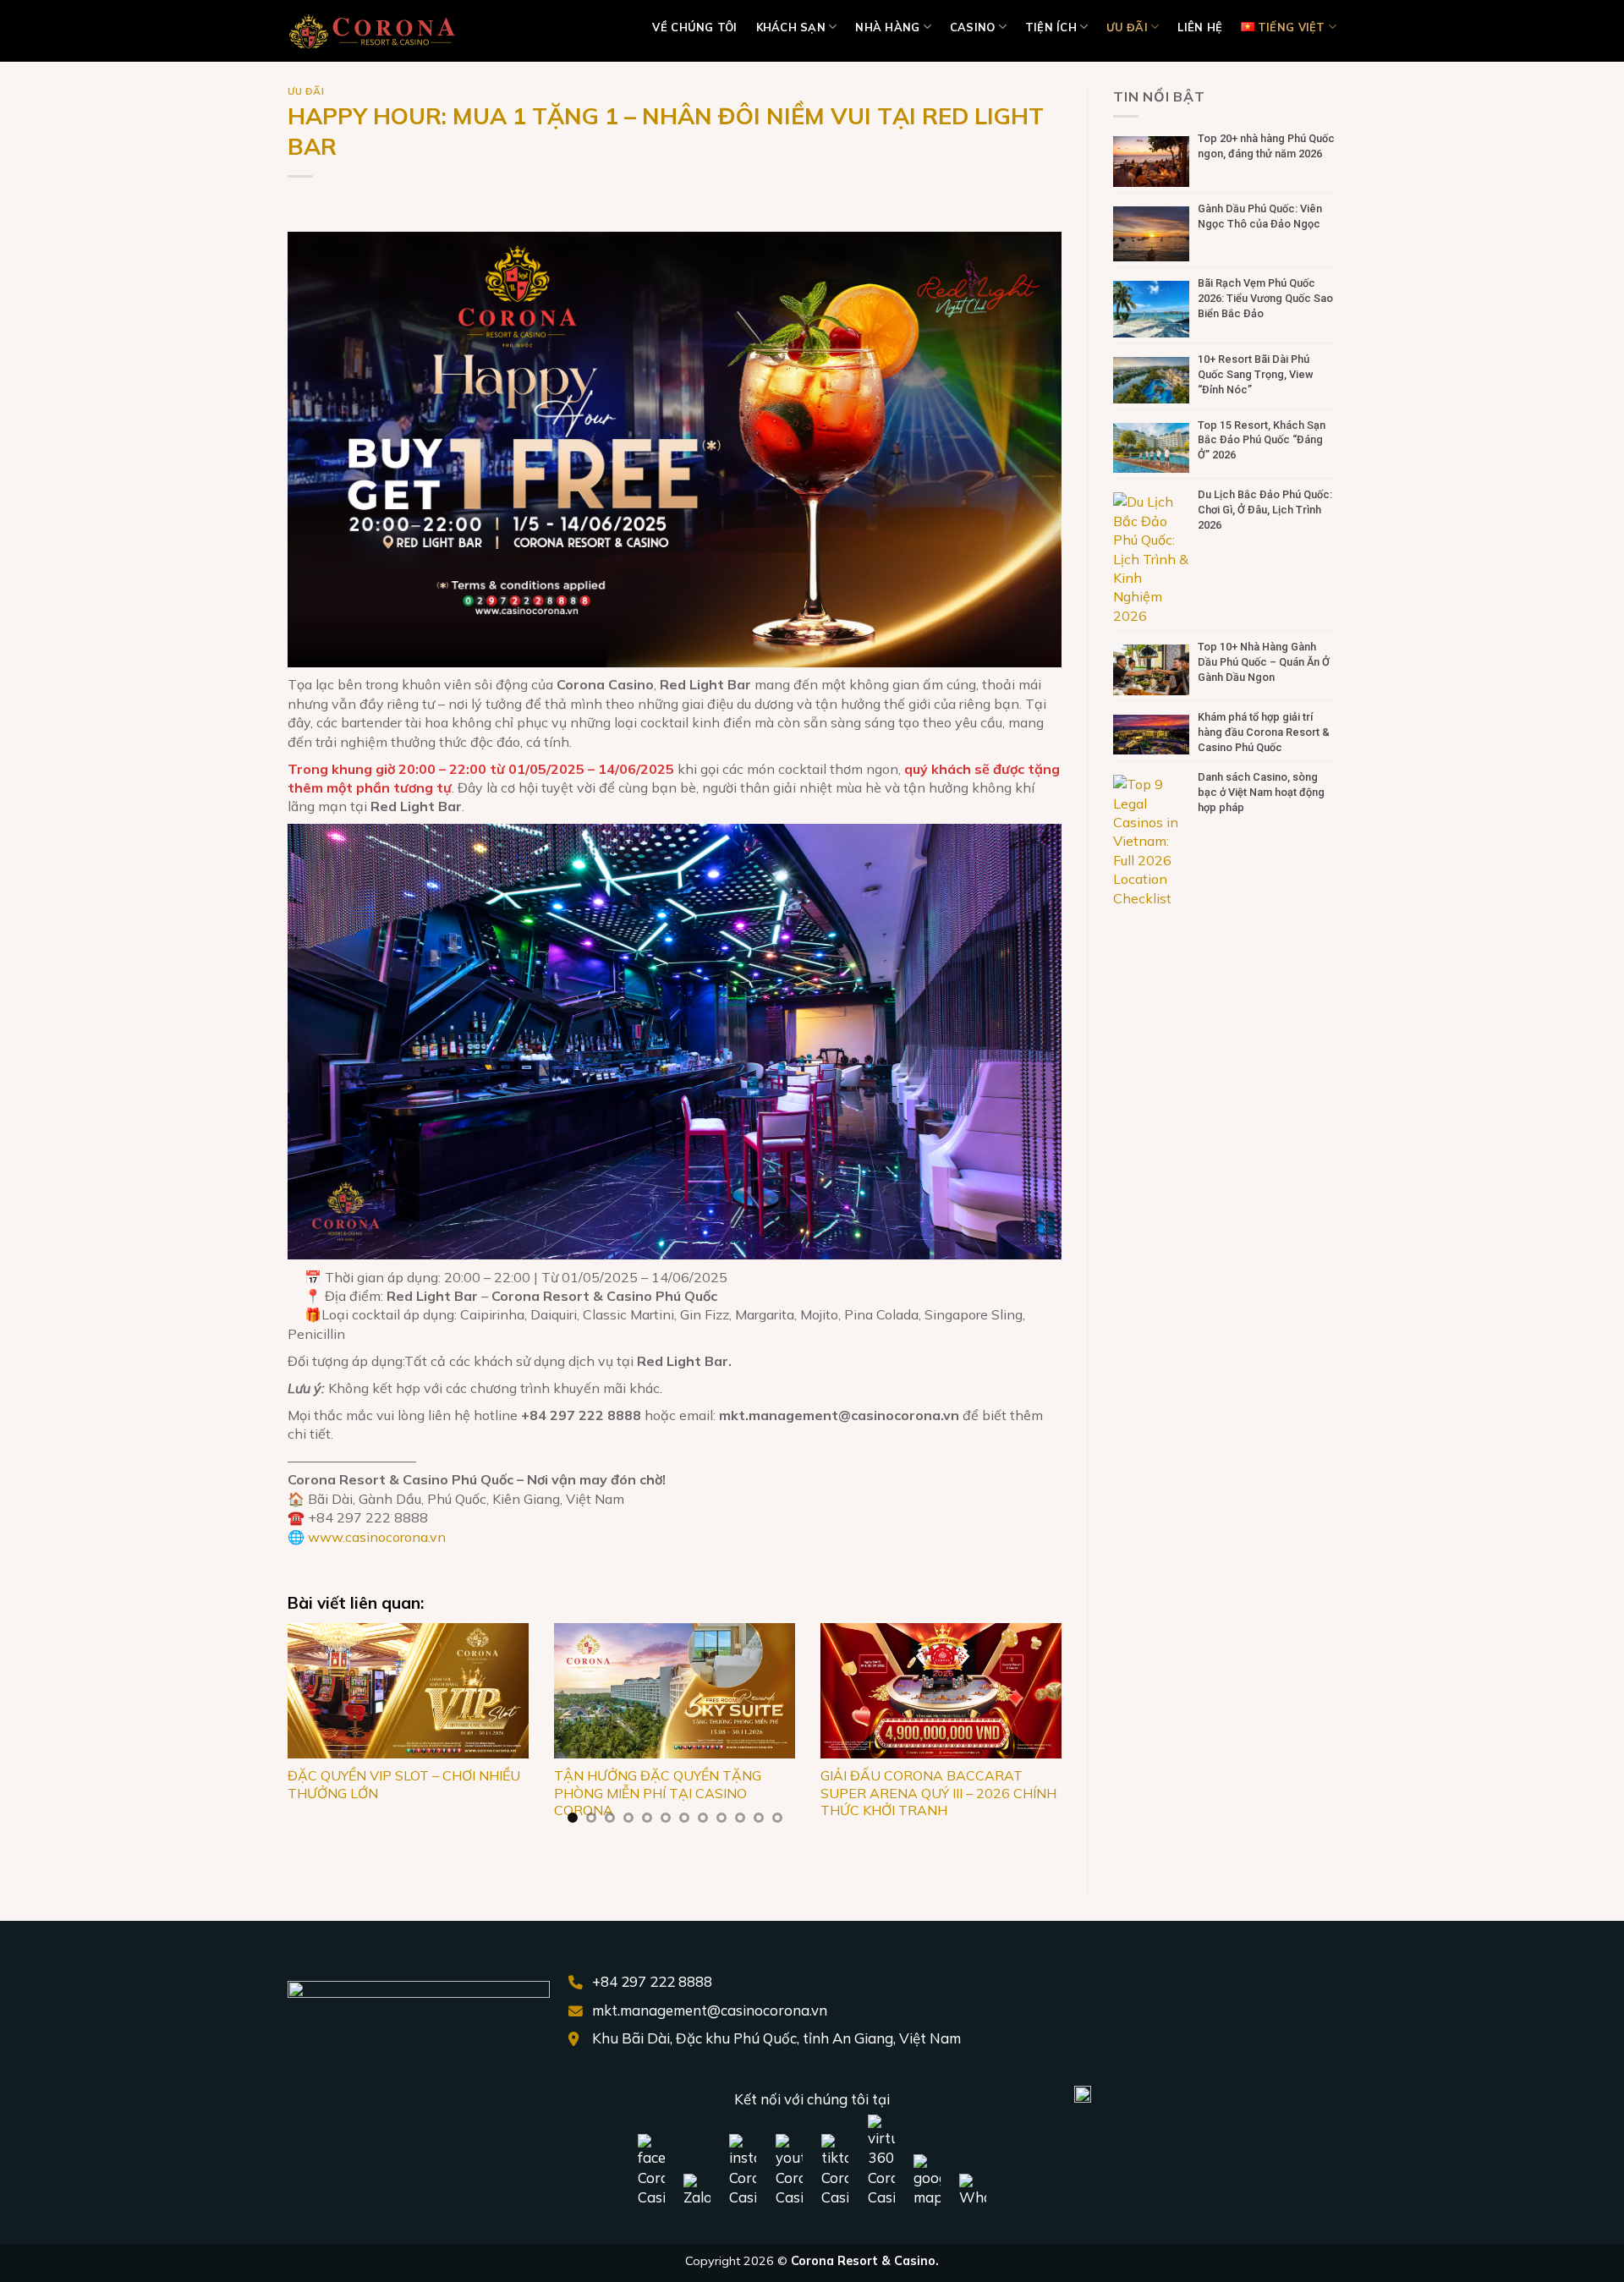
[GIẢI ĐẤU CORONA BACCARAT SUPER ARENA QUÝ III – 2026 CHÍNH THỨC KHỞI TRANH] (941, 1691)
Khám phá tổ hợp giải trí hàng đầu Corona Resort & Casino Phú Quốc (1264, 732)
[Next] (1037, 1734)
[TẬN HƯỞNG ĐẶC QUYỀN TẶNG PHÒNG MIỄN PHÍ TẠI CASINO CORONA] (675, 1691)
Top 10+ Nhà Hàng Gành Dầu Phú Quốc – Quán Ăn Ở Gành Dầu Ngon (1264, 662)
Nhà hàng (887, 27)
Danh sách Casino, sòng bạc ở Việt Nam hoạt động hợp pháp (1261, 792)
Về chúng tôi (694, 27)
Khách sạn (791, 27)
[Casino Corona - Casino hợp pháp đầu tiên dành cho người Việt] (372, 31)
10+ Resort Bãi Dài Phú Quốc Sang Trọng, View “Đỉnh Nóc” (1256, 374)
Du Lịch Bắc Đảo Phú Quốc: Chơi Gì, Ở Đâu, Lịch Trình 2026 (1265, 510)
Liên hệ (1200, 27)
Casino (973, 27)
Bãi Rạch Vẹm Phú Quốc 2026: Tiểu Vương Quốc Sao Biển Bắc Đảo (1265, 298)
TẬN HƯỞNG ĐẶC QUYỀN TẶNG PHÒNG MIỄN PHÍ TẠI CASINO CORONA (658, 1793)
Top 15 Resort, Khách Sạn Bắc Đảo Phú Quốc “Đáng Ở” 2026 (1262, 440)
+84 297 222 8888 (652, 1981)
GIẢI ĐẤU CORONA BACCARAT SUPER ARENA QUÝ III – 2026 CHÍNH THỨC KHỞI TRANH (938, 1793)
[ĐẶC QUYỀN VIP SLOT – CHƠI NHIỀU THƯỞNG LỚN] (408, 1691)
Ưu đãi (1127, 27)
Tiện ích (1051, 27)
